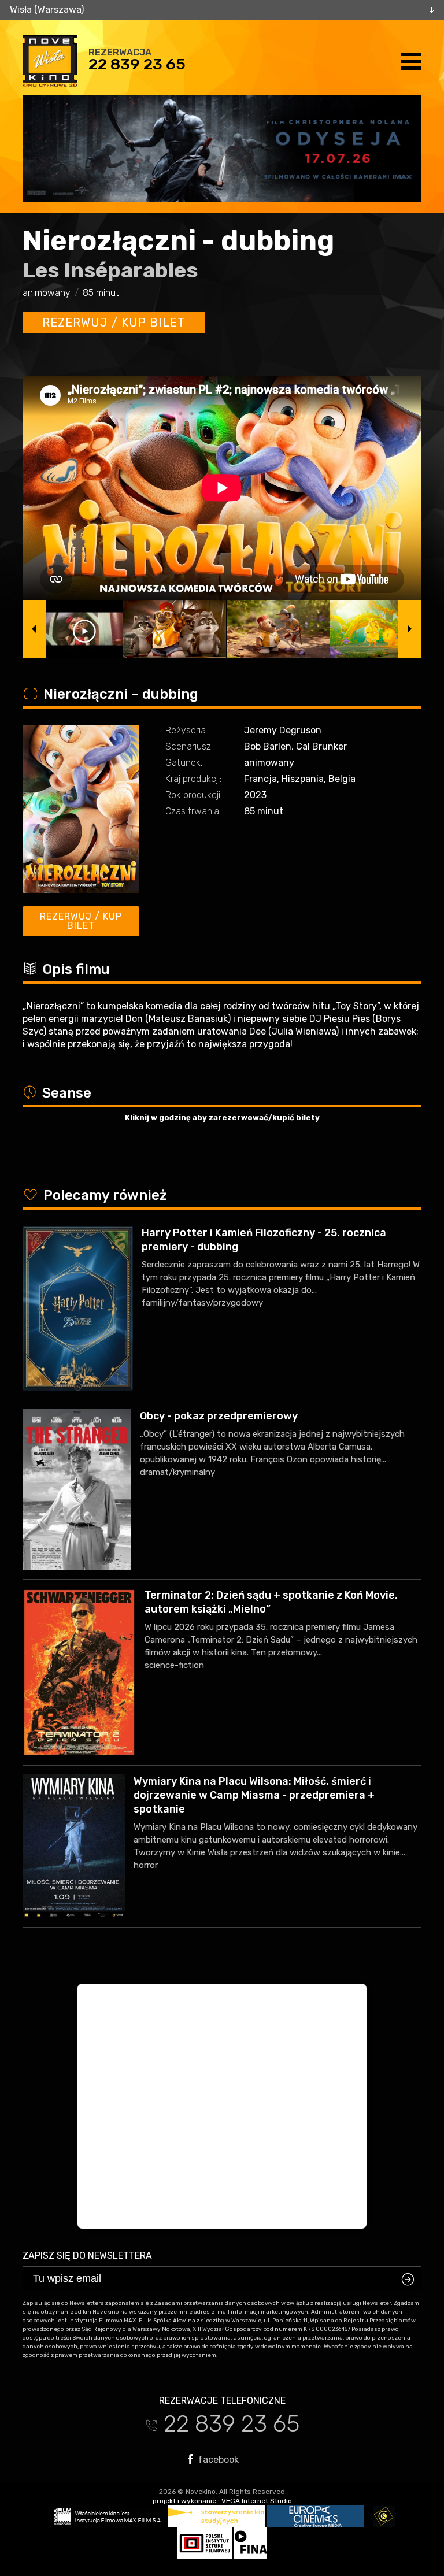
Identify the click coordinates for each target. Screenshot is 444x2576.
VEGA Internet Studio (257, 2501)
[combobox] (222, 10)
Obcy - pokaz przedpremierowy (219, 1416)
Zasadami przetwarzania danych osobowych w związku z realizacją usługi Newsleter (273, 2303)
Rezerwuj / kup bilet (114, 323)
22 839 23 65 (137, 64)
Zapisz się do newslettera (87, 2256)
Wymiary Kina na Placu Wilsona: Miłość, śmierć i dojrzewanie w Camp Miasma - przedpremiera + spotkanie (254, 1795)
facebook (217, 2459)
